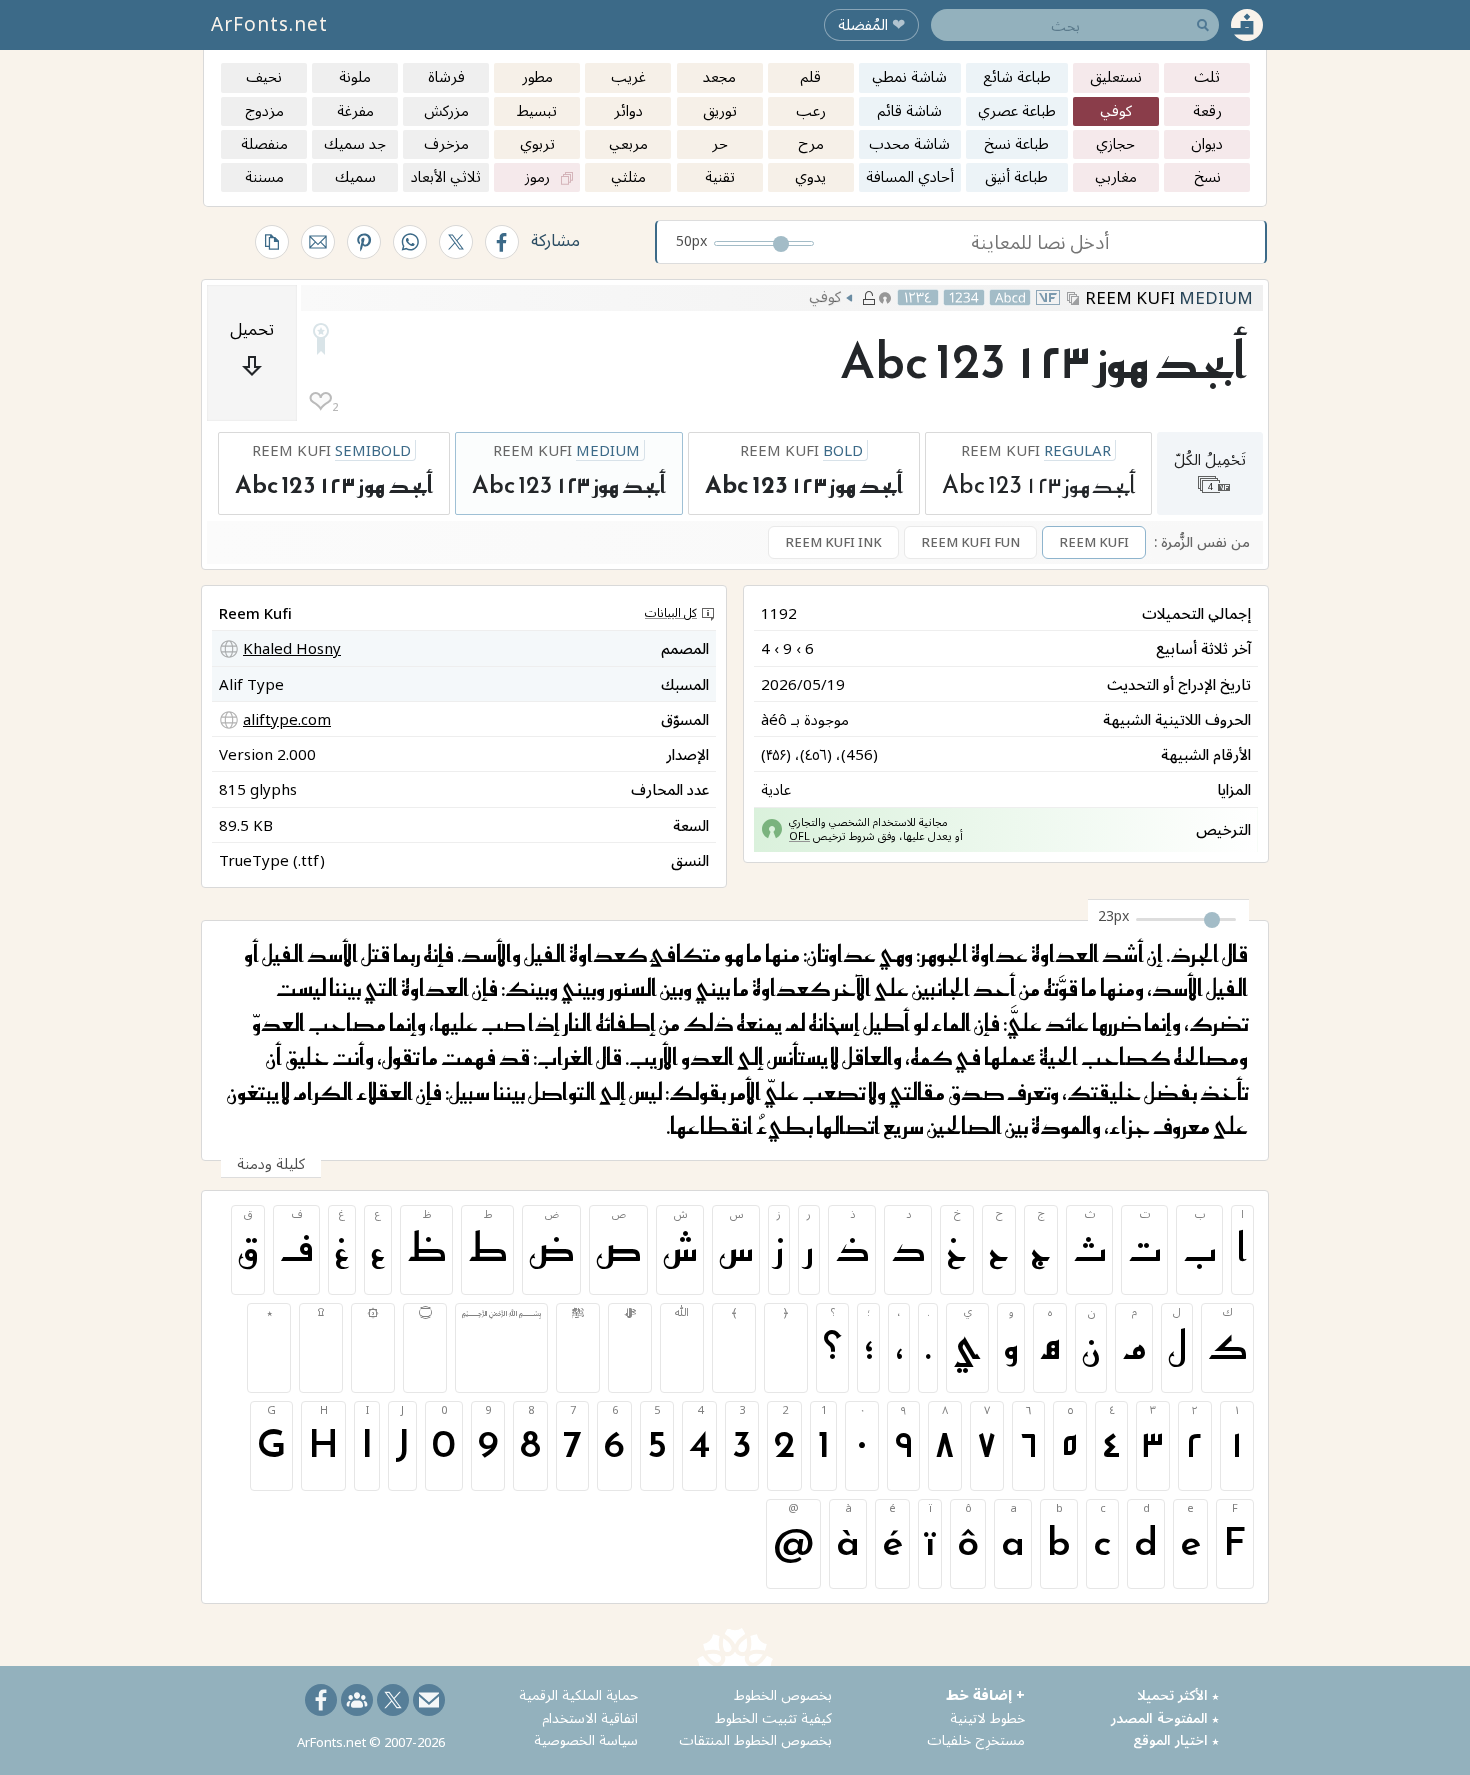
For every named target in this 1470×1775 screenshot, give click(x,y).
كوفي (825, 296)
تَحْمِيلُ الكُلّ (1210, 470)
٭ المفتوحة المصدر (1165, 1717)
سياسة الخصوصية (586, 1739)
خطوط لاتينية (987, 1717)
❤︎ (320, 401)
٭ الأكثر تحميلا (1178, 1694)
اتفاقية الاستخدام (590, 1717)
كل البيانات (671, 612)
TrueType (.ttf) (272, 860)
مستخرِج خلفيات (976, 1739)
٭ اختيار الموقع (1176, 1739)
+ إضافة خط (985, 1694)
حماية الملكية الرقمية (578, 1694)
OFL (799, 835)
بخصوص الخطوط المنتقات (755, 1739)
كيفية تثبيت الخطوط (773, 1717)
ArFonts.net (269, 24)
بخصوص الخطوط (783, 1694)
